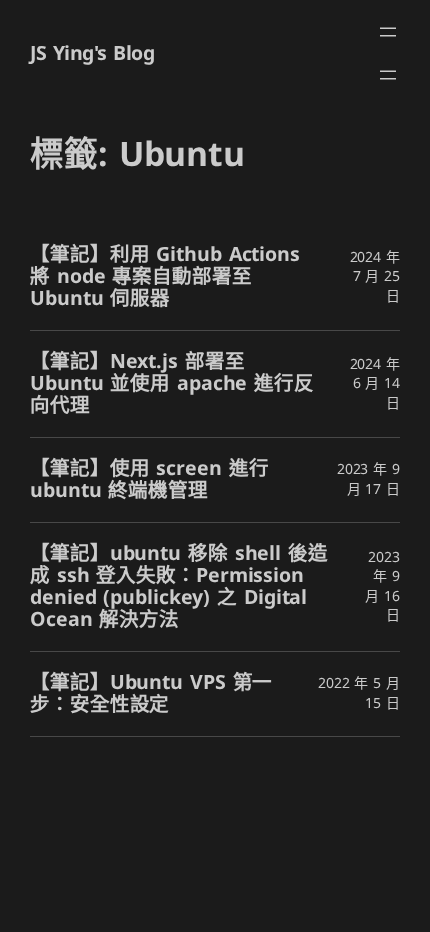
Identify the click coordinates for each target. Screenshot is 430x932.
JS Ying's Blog (92, 53)
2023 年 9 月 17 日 (368, 479)
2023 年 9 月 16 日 (382, 587)
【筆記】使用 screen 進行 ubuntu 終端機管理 (149, 480)
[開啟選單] (388, 32)
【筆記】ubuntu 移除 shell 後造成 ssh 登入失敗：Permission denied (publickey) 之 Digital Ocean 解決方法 (179, 587)
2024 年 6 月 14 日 (375, 384)
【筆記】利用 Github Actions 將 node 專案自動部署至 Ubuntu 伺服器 (165, 277)
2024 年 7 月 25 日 (375, 277)
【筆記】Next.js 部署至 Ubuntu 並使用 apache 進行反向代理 (172, 384)
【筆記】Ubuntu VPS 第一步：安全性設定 (151, 694)
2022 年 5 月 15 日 (359, 693)
